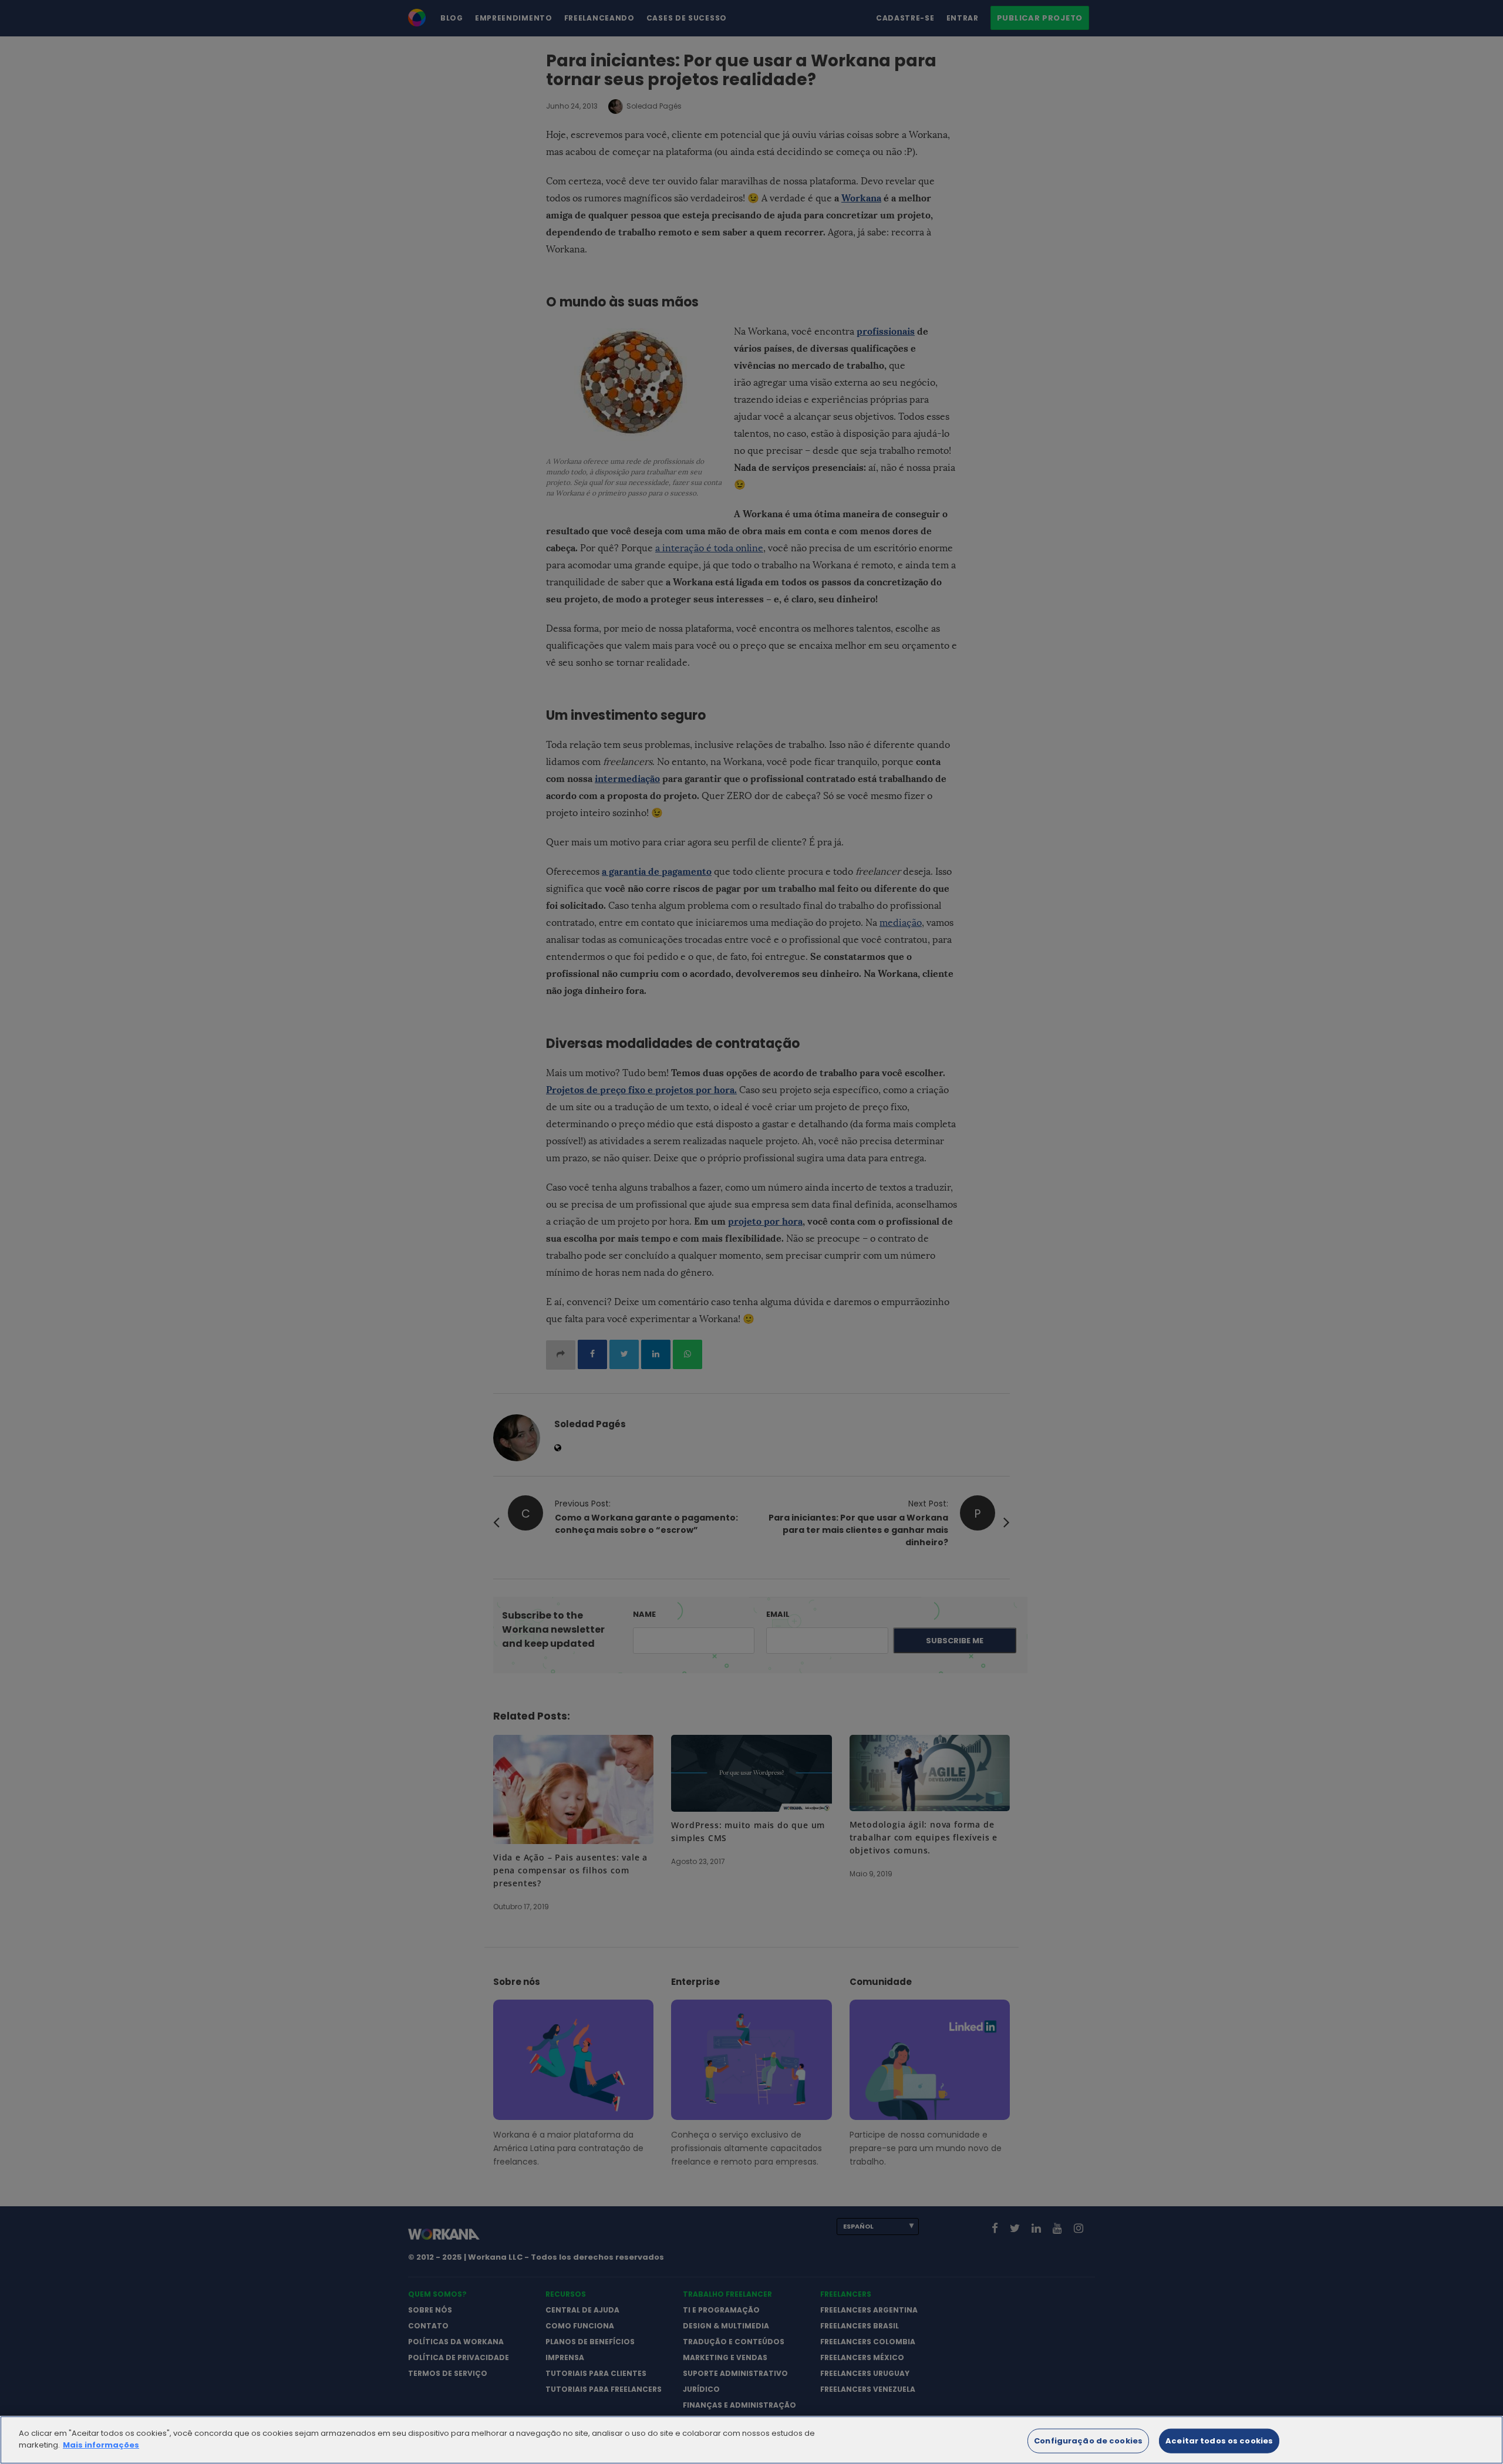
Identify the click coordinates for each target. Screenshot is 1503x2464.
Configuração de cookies (1088, 2441)
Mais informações (101, 2444)
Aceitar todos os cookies (1219, 2441)
